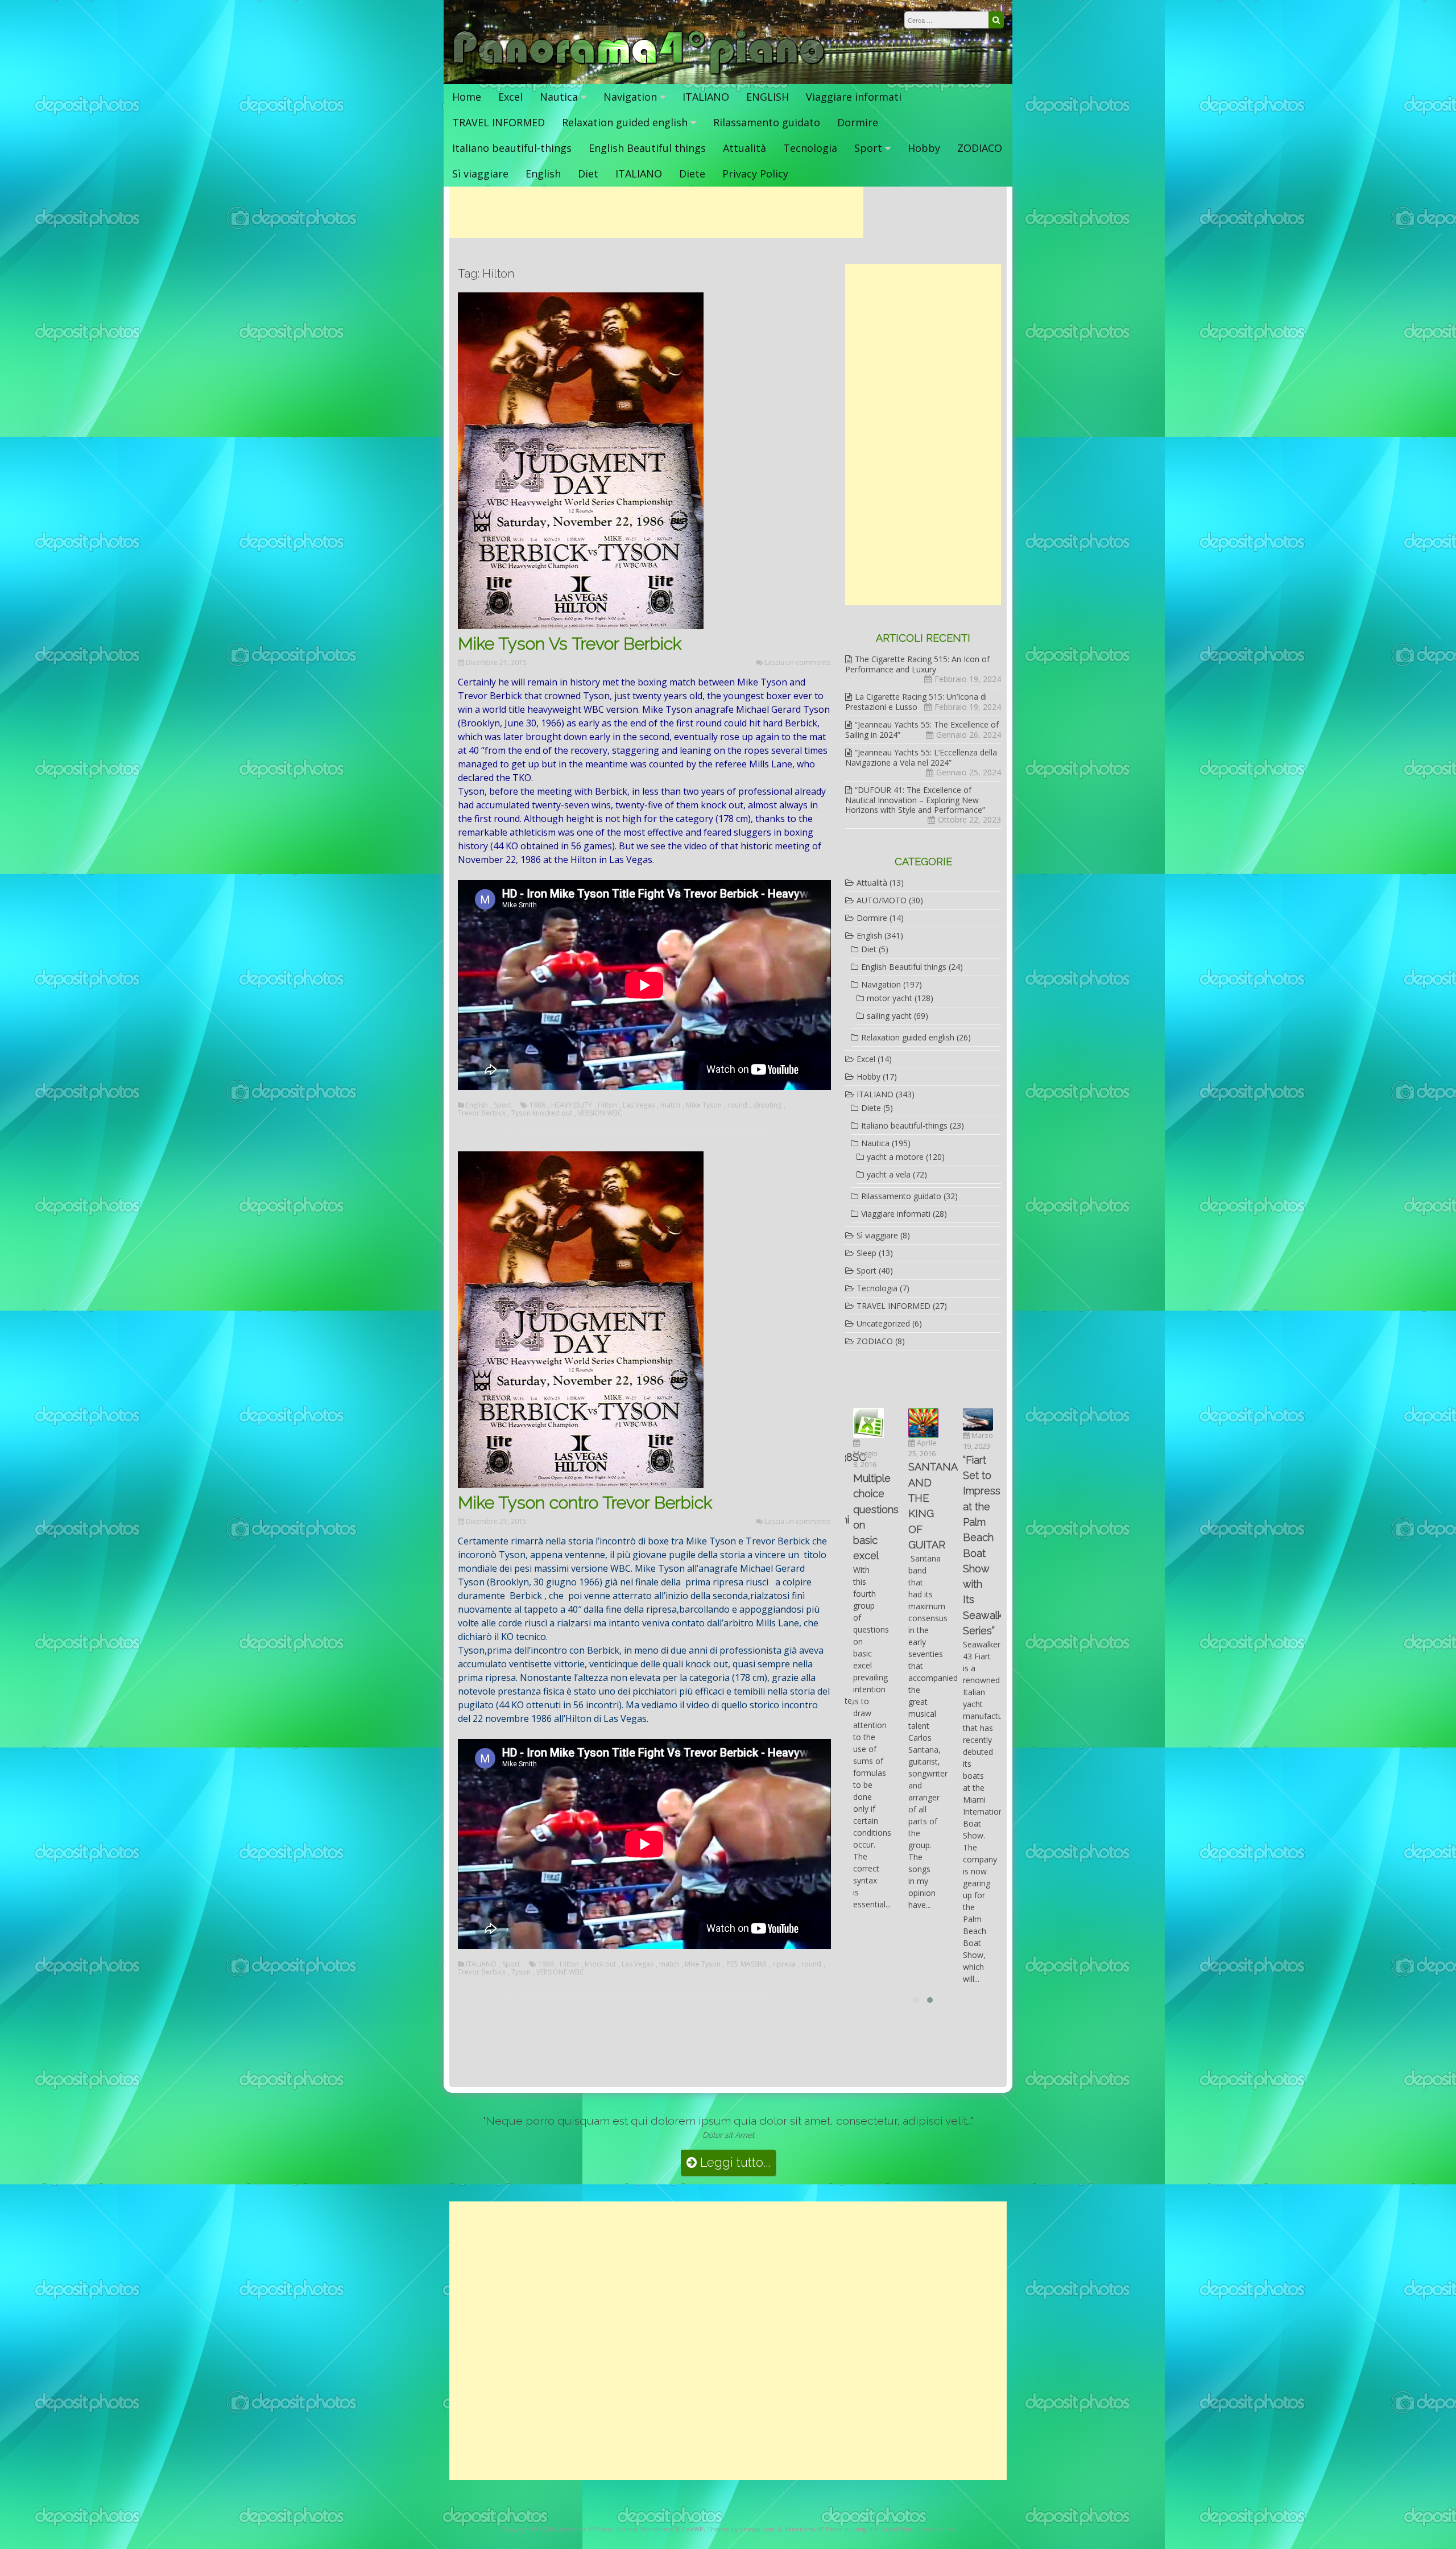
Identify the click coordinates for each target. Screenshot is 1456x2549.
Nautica (559, 97)
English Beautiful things (647, 148)
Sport (868, 148)
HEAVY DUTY (572, 1105)
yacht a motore (895, 1157)
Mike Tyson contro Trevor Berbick (585, 1503)
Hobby (924, 148)
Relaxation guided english (625, 122)
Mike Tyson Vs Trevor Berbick (570, 644)
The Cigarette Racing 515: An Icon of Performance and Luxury (917, 664)
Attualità (744, 148)
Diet (588, 173)
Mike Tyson (704, 1105)
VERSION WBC (600, 1113)
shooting (767, 1105)
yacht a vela (889, 1174)
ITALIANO (706, 97)
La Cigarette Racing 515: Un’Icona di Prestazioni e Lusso (916, 702)
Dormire (858, 122)
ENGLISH (768, 97)
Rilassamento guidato (767, 122)
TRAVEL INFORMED (499, 122)
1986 (537, 1105)
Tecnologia (810, 148)
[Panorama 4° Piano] (639, 73)
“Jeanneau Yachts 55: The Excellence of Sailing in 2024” (922, 730)
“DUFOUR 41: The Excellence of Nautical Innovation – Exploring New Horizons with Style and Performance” (915, 800)
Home (467, 97)
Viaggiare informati (854, 97)
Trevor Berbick (482, 1113)
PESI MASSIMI (746, 1964)
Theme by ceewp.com (741, 2529)
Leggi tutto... (733, 2162)
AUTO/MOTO (882, 900)
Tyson (521, 1972)
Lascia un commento (798, 662)
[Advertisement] (656, 212)
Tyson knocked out (542, 1113)
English (543, 173)
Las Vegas (639, 1105)
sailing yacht (889, 1016)
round (737, 1105)
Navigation (630, 97)
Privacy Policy (755, 173)
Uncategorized (883, 1323)
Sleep (866, 1253)
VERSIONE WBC (560, 1972)
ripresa (784, 1964)
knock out (600, 1964)
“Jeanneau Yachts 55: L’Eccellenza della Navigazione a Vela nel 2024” (921, 757)
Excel (510, 97)
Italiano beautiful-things (512, 148)
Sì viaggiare (480, 173)
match (670, 1105)
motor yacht (890, 998)
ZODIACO (980, 148)
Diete (692, 173)
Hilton (607, 1105)
